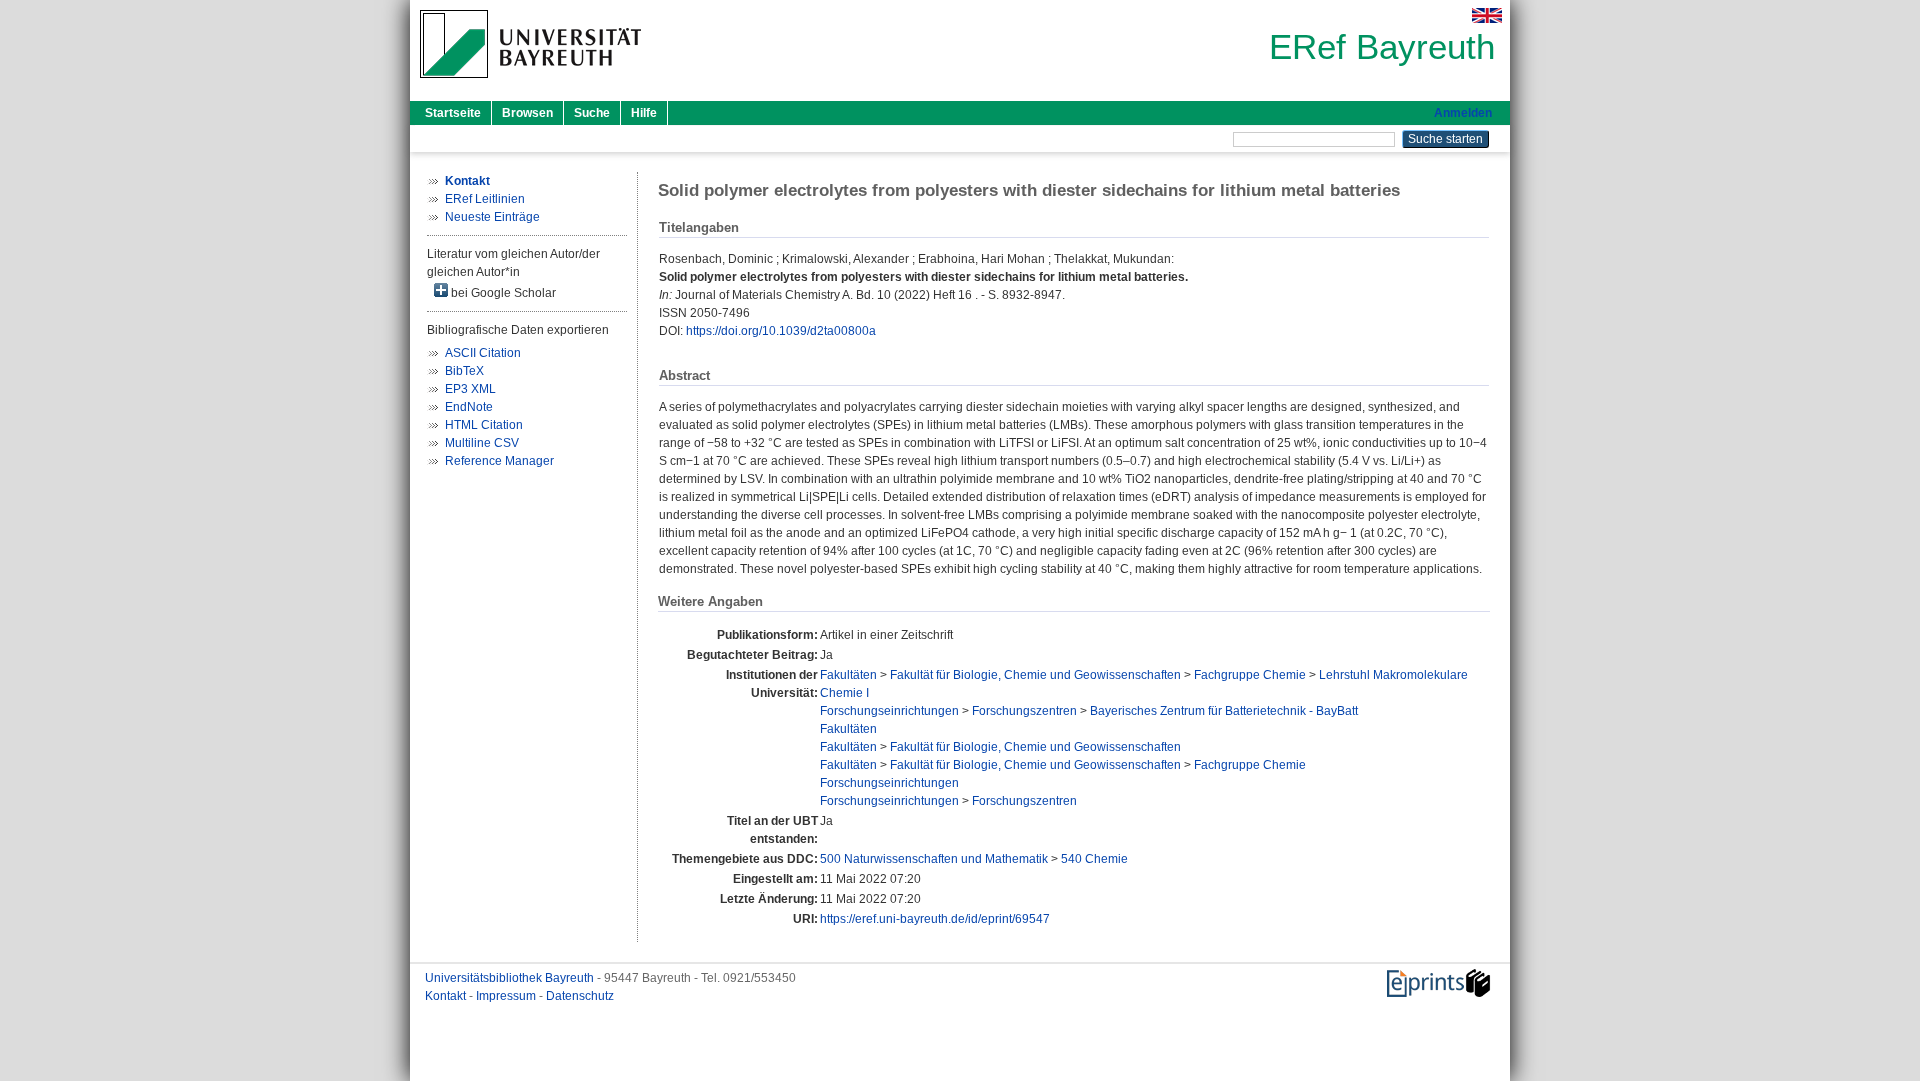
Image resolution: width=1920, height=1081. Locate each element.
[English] (1487, 15)
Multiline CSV (482, 443)
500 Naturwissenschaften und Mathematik (934, 859)
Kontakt (447, 996)
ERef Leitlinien (485, 199)
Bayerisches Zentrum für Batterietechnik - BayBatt (1224, 711)
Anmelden (1463, 113)
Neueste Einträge (492, 217)
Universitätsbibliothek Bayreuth (511, 978)
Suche (592, 113)
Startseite (453, 113)
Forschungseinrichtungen (889, 711)
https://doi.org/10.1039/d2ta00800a (781, 331)
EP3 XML (470, 389)
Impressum (507, 996)
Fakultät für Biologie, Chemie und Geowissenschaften (1035, 675)
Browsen (527, 113)
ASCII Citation (483, 353)
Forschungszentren (1024, 711)
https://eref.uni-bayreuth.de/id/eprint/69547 (935, 919)
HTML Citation (484, 425)
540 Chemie (1094, 859)
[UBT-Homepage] (530, 84)
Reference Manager (499, 461)
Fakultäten (848, 675)
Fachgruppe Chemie (1250, 675)
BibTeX (464, 371)
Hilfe (644, 113)
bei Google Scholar (502, 293)
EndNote (469, 407)
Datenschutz (580, 996)
